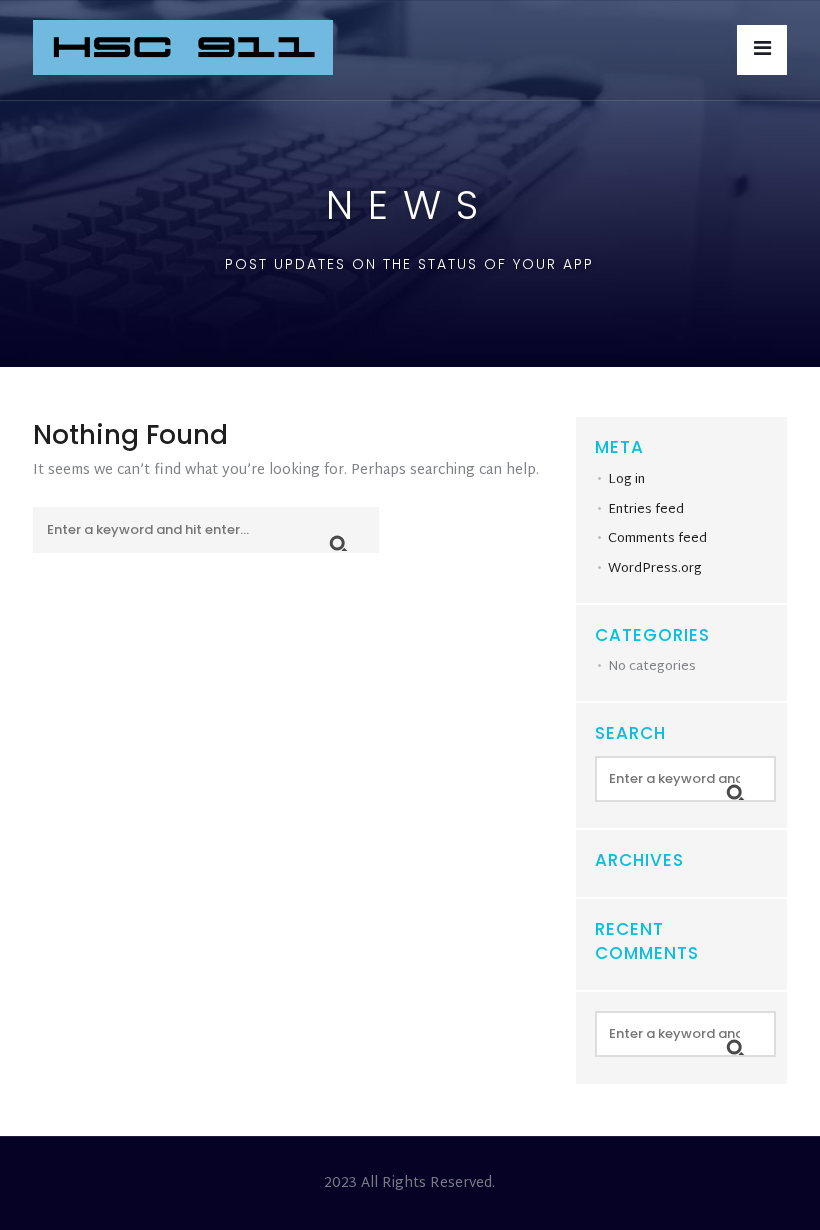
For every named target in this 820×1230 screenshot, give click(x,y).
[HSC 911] (183, 49)
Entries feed (646, 510)
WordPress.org (655, 569)
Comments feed (657, 539)
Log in (626, 480)
